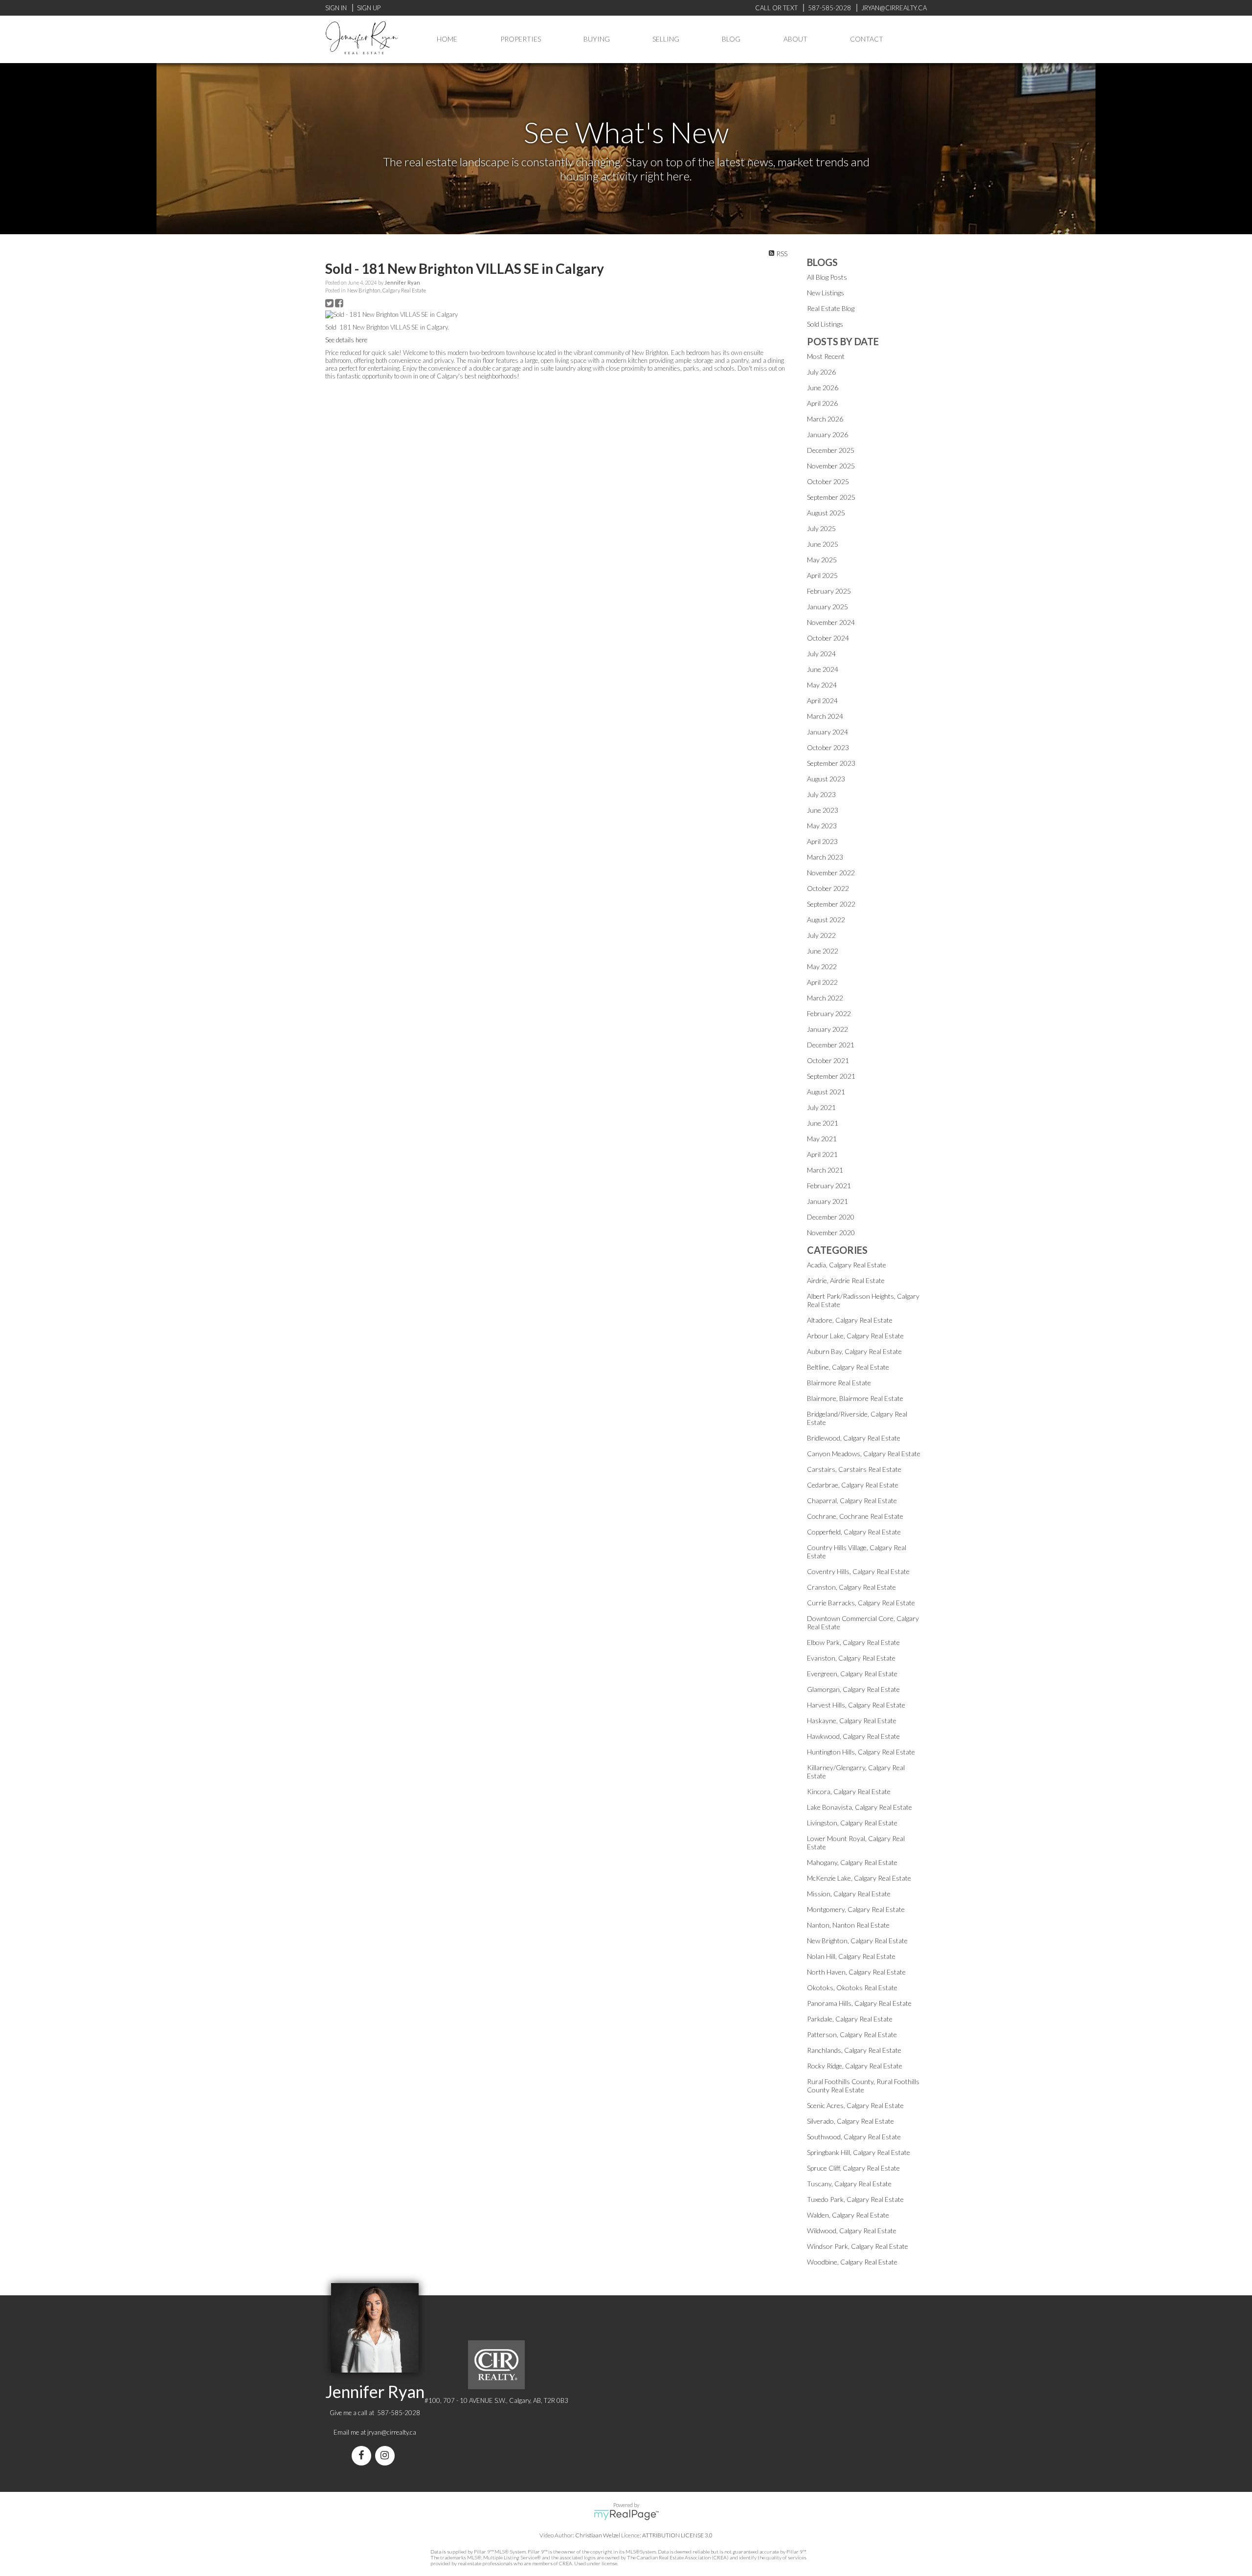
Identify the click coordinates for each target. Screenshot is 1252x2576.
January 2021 (827, 1201)
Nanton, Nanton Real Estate (848, 1925)
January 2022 (827, 1029)
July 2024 (821, 654)
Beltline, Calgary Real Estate (848, 1367)
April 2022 (822, 982)
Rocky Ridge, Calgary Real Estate (855, 2066)
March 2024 (825, 716)
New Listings (826, 293)
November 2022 (831, 873)
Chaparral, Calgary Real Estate (852, 1500)
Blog (731, 39)
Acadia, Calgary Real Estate (847, 1265)
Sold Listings (825, 324)
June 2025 (823, 544)
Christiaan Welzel (598, 2535)
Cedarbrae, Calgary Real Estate (853, 1485)
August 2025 (826, 513)
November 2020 (831, 1232)
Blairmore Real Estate (839, 1383)
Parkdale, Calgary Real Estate (850, 2019)
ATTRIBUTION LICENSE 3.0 (677, 2535)
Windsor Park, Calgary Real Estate (858, 2246)
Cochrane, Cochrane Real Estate (855, 1516)
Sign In (336, 8)
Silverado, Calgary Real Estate (850, 2121)
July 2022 (821, 935)
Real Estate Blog (831, 308)
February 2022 (829, 1013)
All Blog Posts (827, 277)
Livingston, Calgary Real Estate (852, 1823)
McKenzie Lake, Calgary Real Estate (859, 1878)
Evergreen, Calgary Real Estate (852, 1674)
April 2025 (822, 575)
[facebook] (363, 2456)
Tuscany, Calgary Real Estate (849, 2184)
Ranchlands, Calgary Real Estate (854, 2050)
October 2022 (828, 888)
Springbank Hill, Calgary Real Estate (859, 2152)
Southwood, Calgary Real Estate (854, 2137)
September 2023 (831, 763)
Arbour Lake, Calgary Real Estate (855, 1336)
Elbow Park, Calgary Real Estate (853, 1642)
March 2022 (825, 998)
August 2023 (826, 779)
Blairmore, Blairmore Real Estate (855, 1398)
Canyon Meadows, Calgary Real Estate (864, 1454)
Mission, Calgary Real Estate (849, 1894)
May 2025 (822, 560)
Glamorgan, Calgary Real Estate (853, 1689)
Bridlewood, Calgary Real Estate (854, 1438)
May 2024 (822, 685)
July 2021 (821, 1107)
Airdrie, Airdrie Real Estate (846, 1280)
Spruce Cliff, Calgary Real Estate (853, 2168)
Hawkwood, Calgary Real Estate (853, 1736)
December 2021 (831, 1045)
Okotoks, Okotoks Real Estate (852, 1988)
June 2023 (823, 810)
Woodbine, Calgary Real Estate (852, 2262)
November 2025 (831, 466)
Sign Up (369, 8)
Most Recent (826, 356)
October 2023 (828, 747)
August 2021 (826, 1092)
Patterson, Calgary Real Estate (852, 2034)
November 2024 (831, 622)
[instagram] (387, 2456)
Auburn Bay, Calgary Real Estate (854, 1351)
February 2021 (829, 1186)
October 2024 (828, 638)
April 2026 (822, 403)
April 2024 (822, 700)
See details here (346, 340)
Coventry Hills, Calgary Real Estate (858, 1571)
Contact (867, 39)
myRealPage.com (626, 2515)
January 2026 (827, 434)
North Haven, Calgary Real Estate (856, 1972)
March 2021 (825, 1170)
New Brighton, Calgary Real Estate (387, 290)
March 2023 (825, 857)
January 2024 (827, 732)
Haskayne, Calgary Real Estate (852, 1721)
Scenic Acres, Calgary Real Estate (855, 2105)
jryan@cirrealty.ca (392, 2432)
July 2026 (821, 372)
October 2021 (828, 1060)
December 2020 (831, 1217)
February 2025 (829, 591)
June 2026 (823, 388)
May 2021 (822, 1139)
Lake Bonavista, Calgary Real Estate (860, 1807)
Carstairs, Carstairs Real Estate (854, 1469)
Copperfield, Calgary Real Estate (854, 1532)
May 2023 (822, 826)
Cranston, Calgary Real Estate (851, 1587)
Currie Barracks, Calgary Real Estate (861, 1603)
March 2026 (825, 419)
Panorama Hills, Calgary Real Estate (859, 2003)
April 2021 (822, 1154)
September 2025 (831, 497)
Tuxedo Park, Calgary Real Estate (855, 2199)
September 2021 (831, 1076)
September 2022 (831, 904)
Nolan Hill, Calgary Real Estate (851, 1956)
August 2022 (826, 920)
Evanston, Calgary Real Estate (851, 1658)
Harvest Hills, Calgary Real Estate (856, 1705)
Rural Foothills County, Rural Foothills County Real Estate (863, 2086)
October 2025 (828, 481)
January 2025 (827, 607)
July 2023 (821, 794)
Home (447, 39)
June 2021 (823, 1123)
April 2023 (822, 841)
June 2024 (823, 669)
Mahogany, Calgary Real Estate (852, 1862)
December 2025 (831, 450)
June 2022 (823, 951)
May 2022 (822, 966)
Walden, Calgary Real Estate (848, 2215)
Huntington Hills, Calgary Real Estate (861, 1752)
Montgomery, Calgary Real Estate (856, 1909)
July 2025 (821, 528)
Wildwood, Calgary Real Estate (852, 2231)
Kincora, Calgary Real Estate (849, 1791)
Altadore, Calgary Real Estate (850, 1320)
